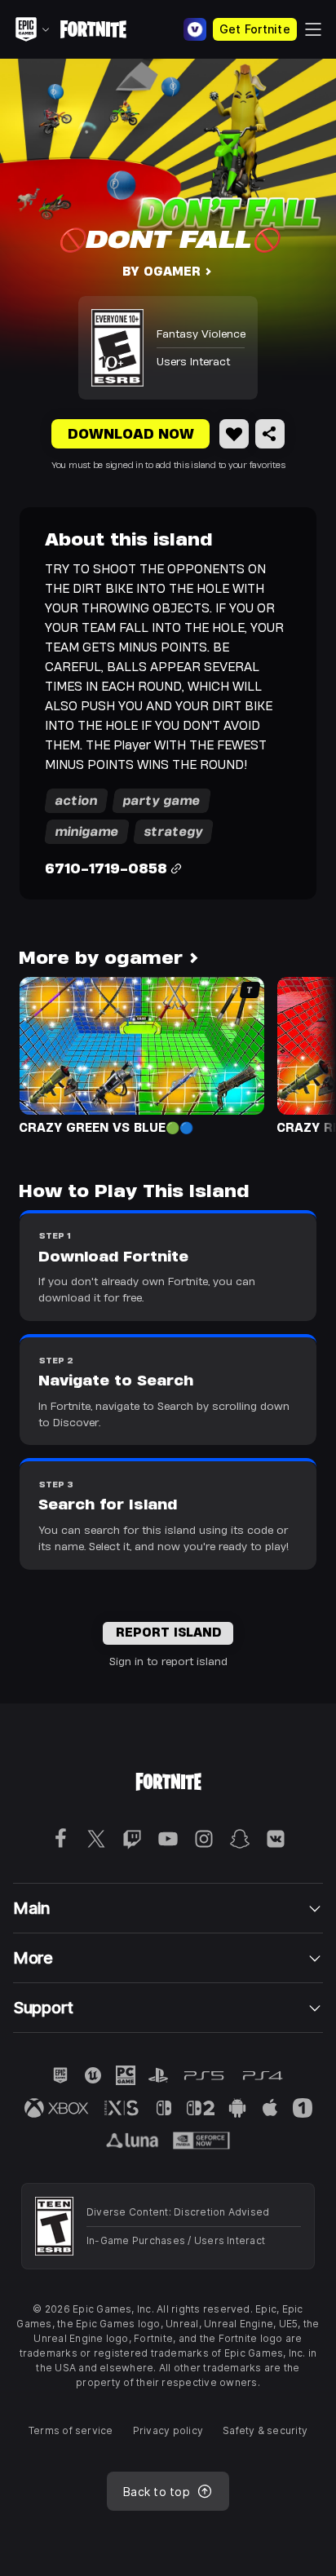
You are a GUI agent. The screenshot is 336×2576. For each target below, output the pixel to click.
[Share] (270, 434)
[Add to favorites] (234, 434)
